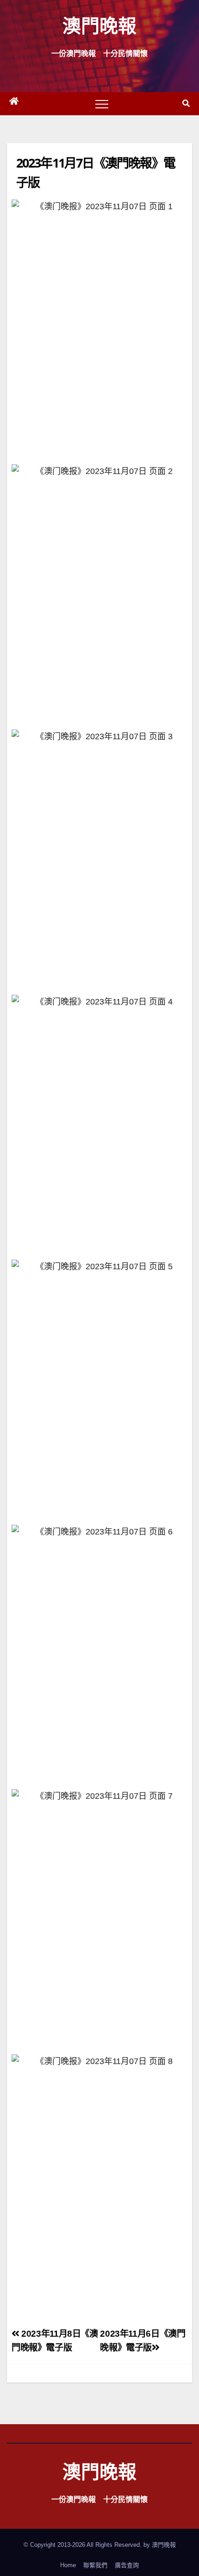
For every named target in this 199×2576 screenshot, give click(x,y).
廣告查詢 (127, 2565)
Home (68, 2565)
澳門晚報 (99, 25)
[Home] (14, 104)
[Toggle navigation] (102, 104)
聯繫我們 (95, 2565)
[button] (186, 103)
